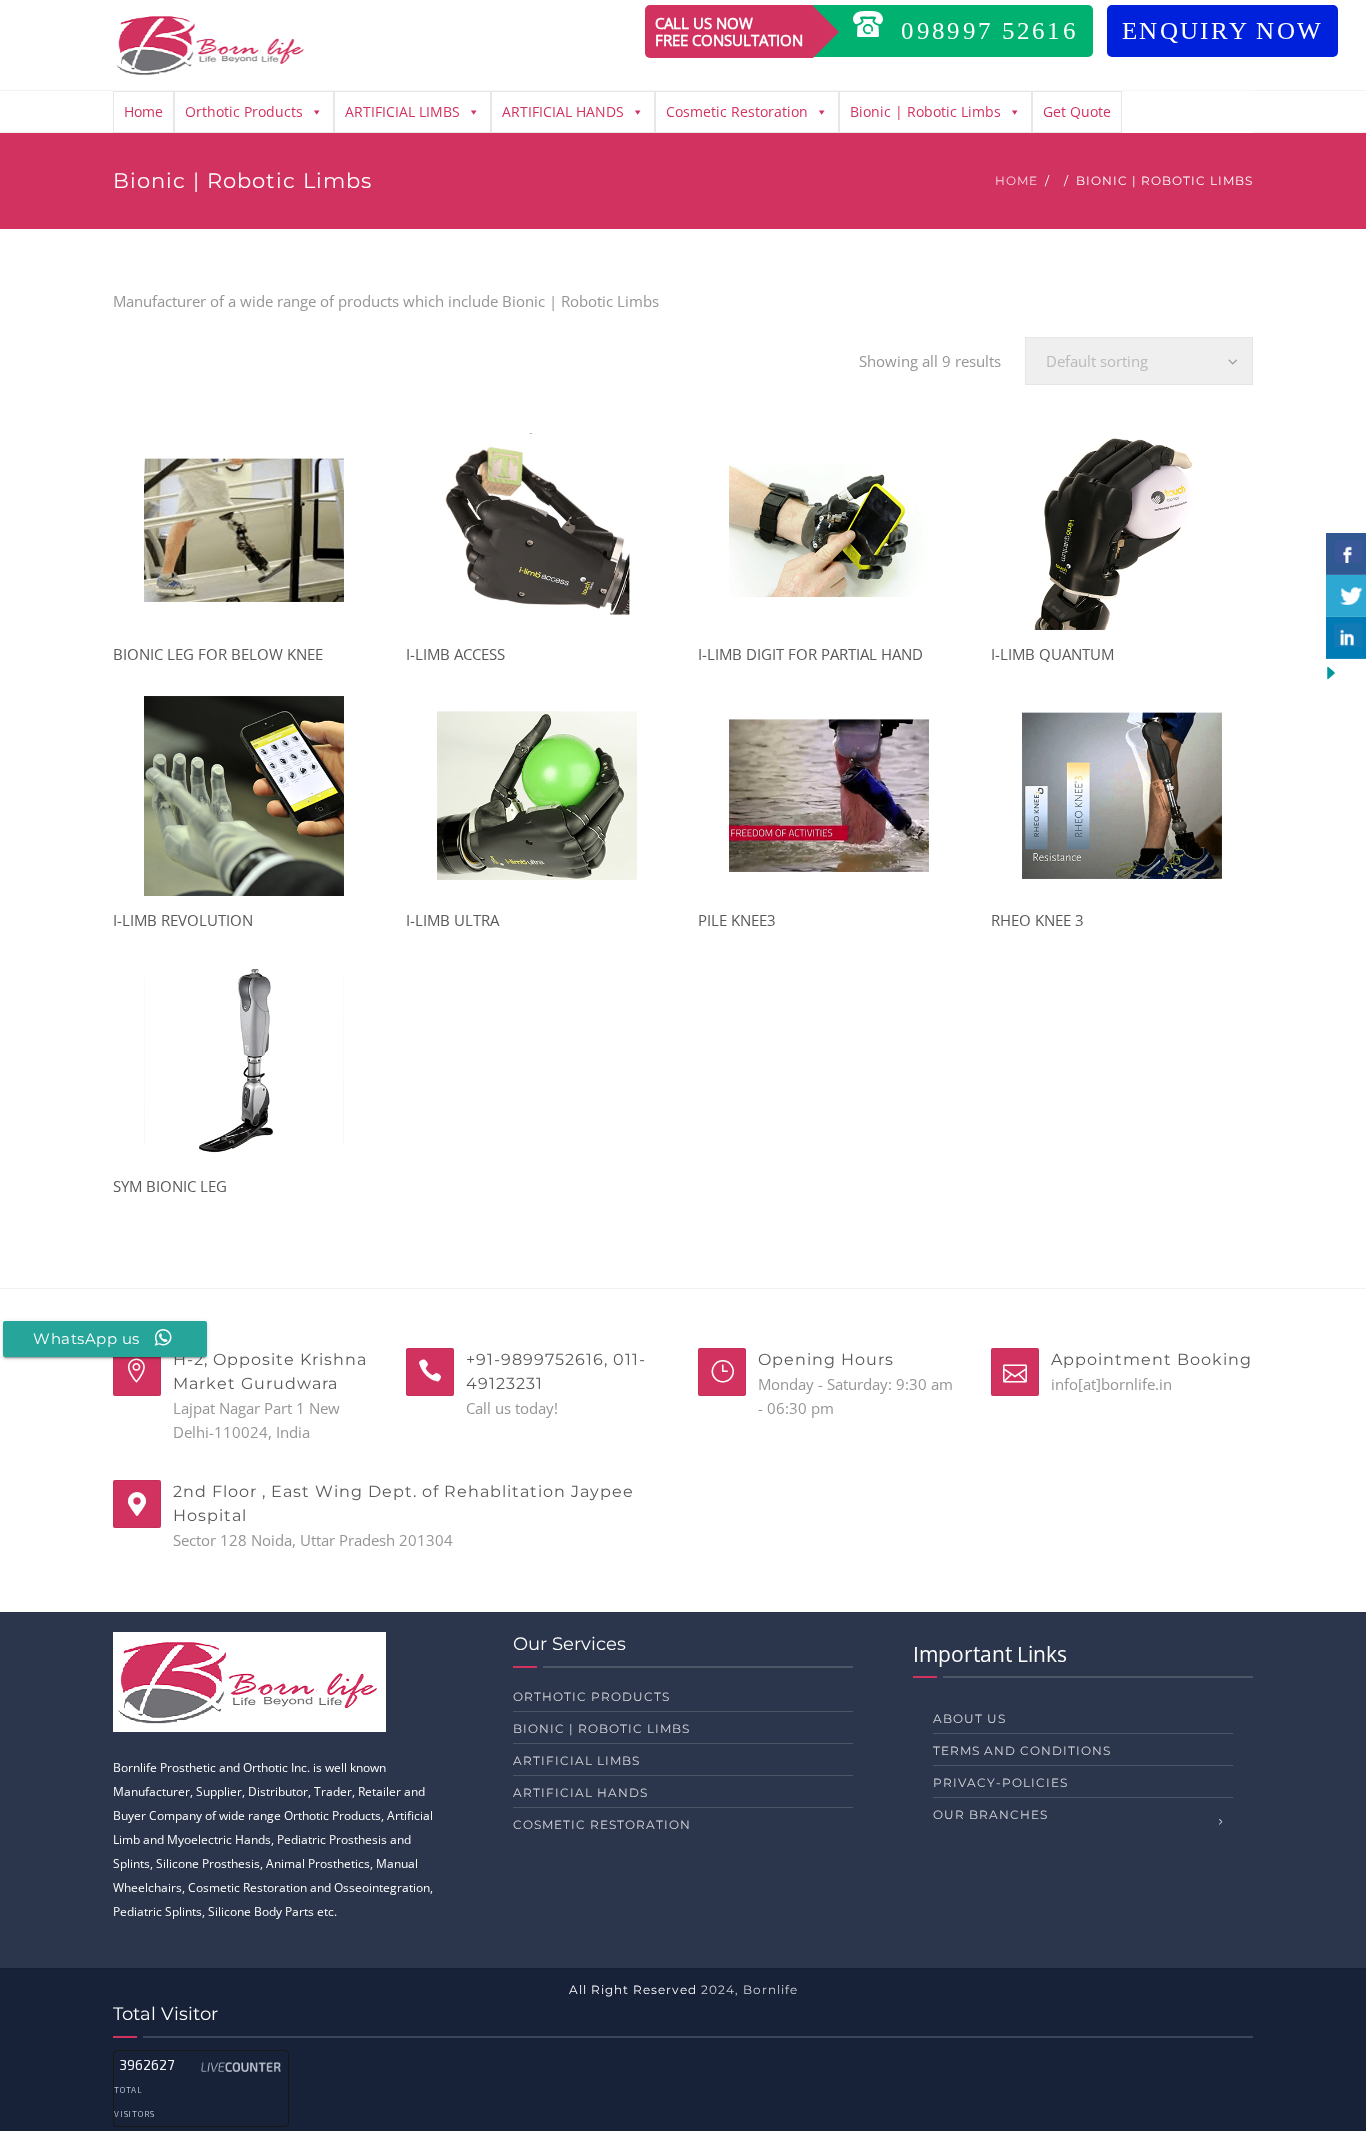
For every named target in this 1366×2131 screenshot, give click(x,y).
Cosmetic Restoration (737, 111)
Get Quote (1077, 111)
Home (143, 111)
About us (969, 1718)
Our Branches (990, 1814)
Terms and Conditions (1022, 1750)
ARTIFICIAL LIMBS (402, 111)
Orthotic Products (244, 111)
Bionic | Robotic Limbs (925, 111)
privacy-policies (1000, 1782)
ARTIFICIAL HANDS (563, 111)
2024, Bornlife (749, 1989)
